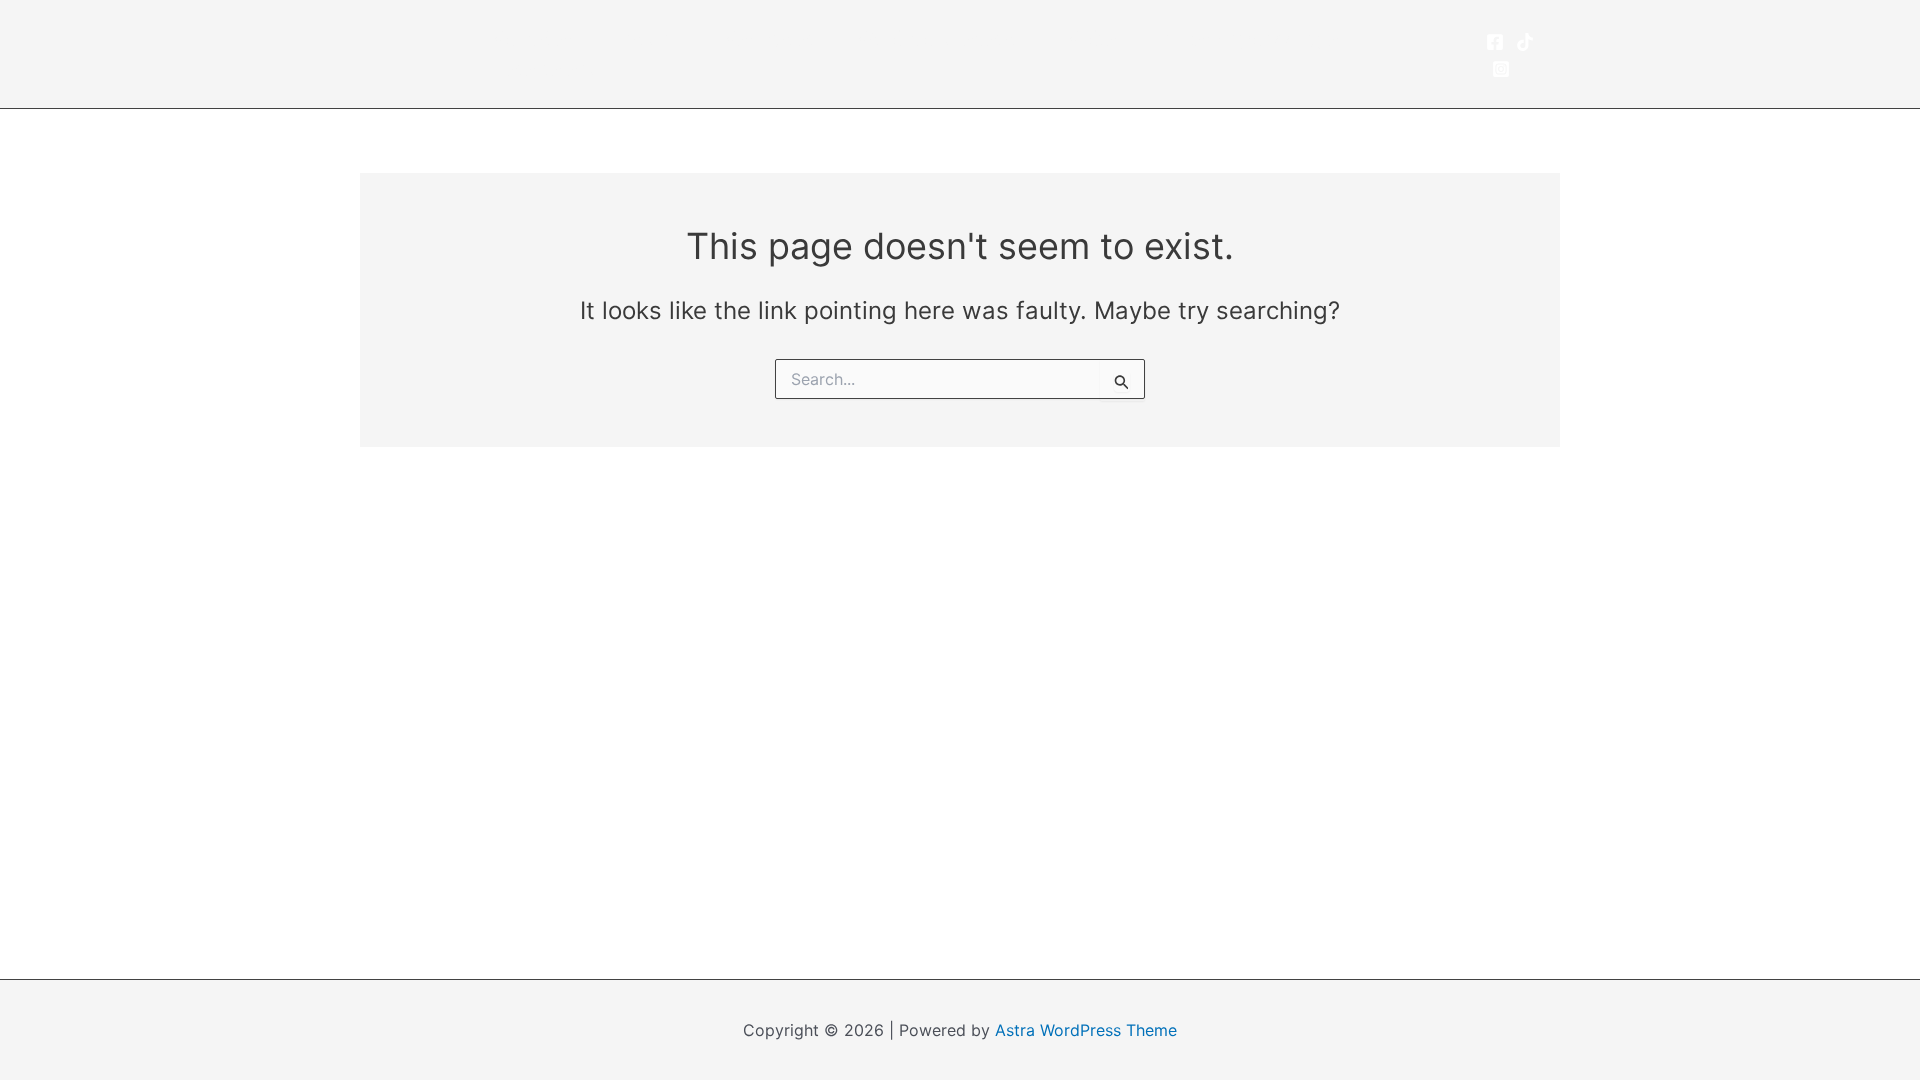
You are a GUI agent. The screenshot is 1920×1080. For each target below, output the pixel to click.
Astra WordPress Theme (1086, 1030)
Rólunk (651, 39)
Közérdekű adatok (941, 39)
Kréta (1092, 39)
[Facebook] (1495, 42)
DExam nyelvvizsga (1248, 39)
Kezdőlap (535, 39)
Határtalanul (549, 69)
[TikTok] (1525, 42)
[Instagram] (1501, 69)
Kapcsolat (770, 39)
